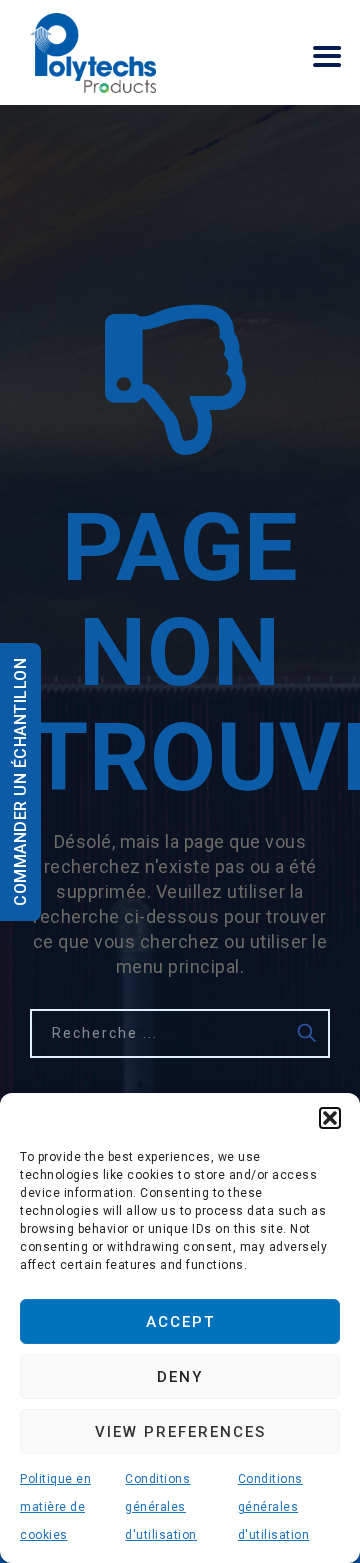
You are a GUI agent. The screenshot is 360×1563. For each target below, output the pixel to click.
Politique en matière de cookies (55, 1507)
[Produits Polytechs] (93, 52)
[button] (330, 1118)
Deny (180, 1377)
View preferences (180, 1432)
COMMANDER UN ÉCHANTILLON (20, 782)
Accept (180, 1322)
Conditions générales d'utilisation (161, 1507)
